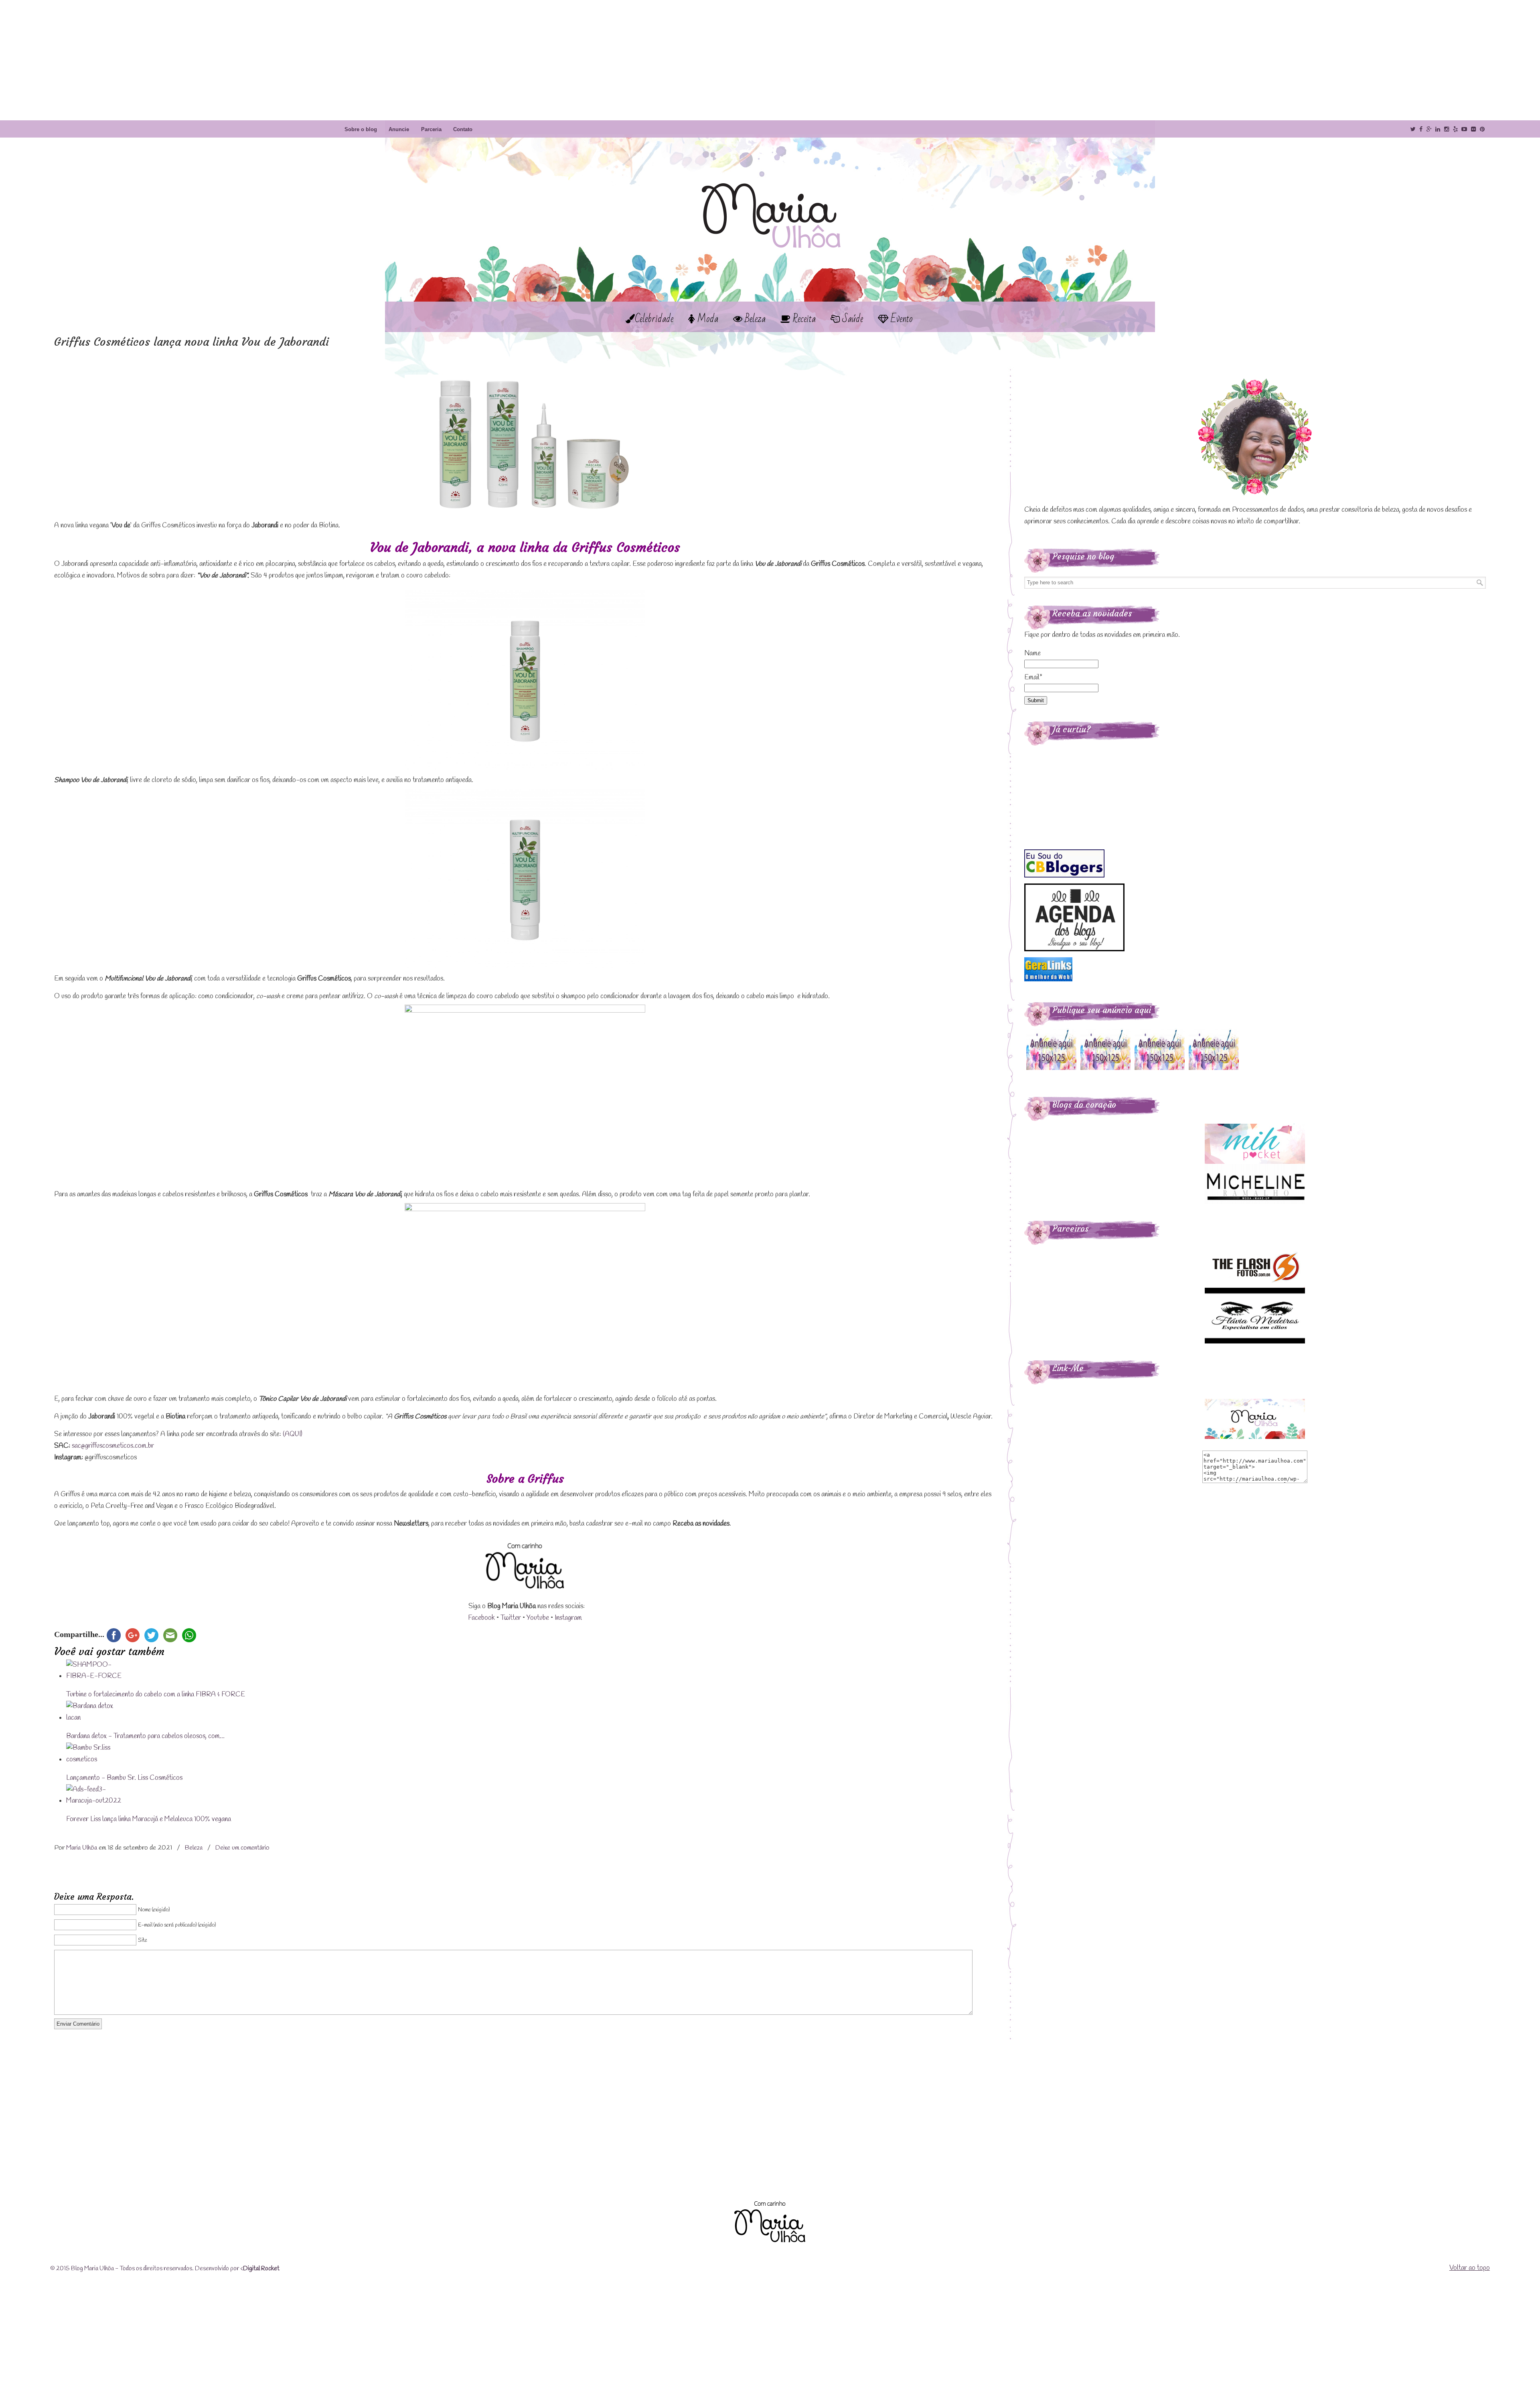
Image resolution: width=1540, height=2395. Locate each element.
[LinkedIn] (1438, 129)
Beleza (194, 1848)
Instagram (568, 1618)
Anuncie (399, 129)
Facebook (481, 1618)
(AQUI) (293, 1434)
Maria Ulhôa (770, 200)
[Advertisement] (770, 60)
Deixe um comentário (242, 1848)
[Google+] (1429, 129)
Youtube (538, 1618)
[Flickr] (1473, 129)
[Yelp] (1455, 129)
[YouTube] (1465, 129)
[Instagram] (1447, 129)
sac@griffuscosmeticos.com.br (113, 1446)
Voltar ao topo (1470, 2268)
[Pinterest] (1482, 129)
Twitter (511, 1618)
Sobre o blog (361, 129)
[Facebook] (1421, 129)
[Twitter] (1413, 129)
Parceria (431, 129)
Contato (463, 129)
